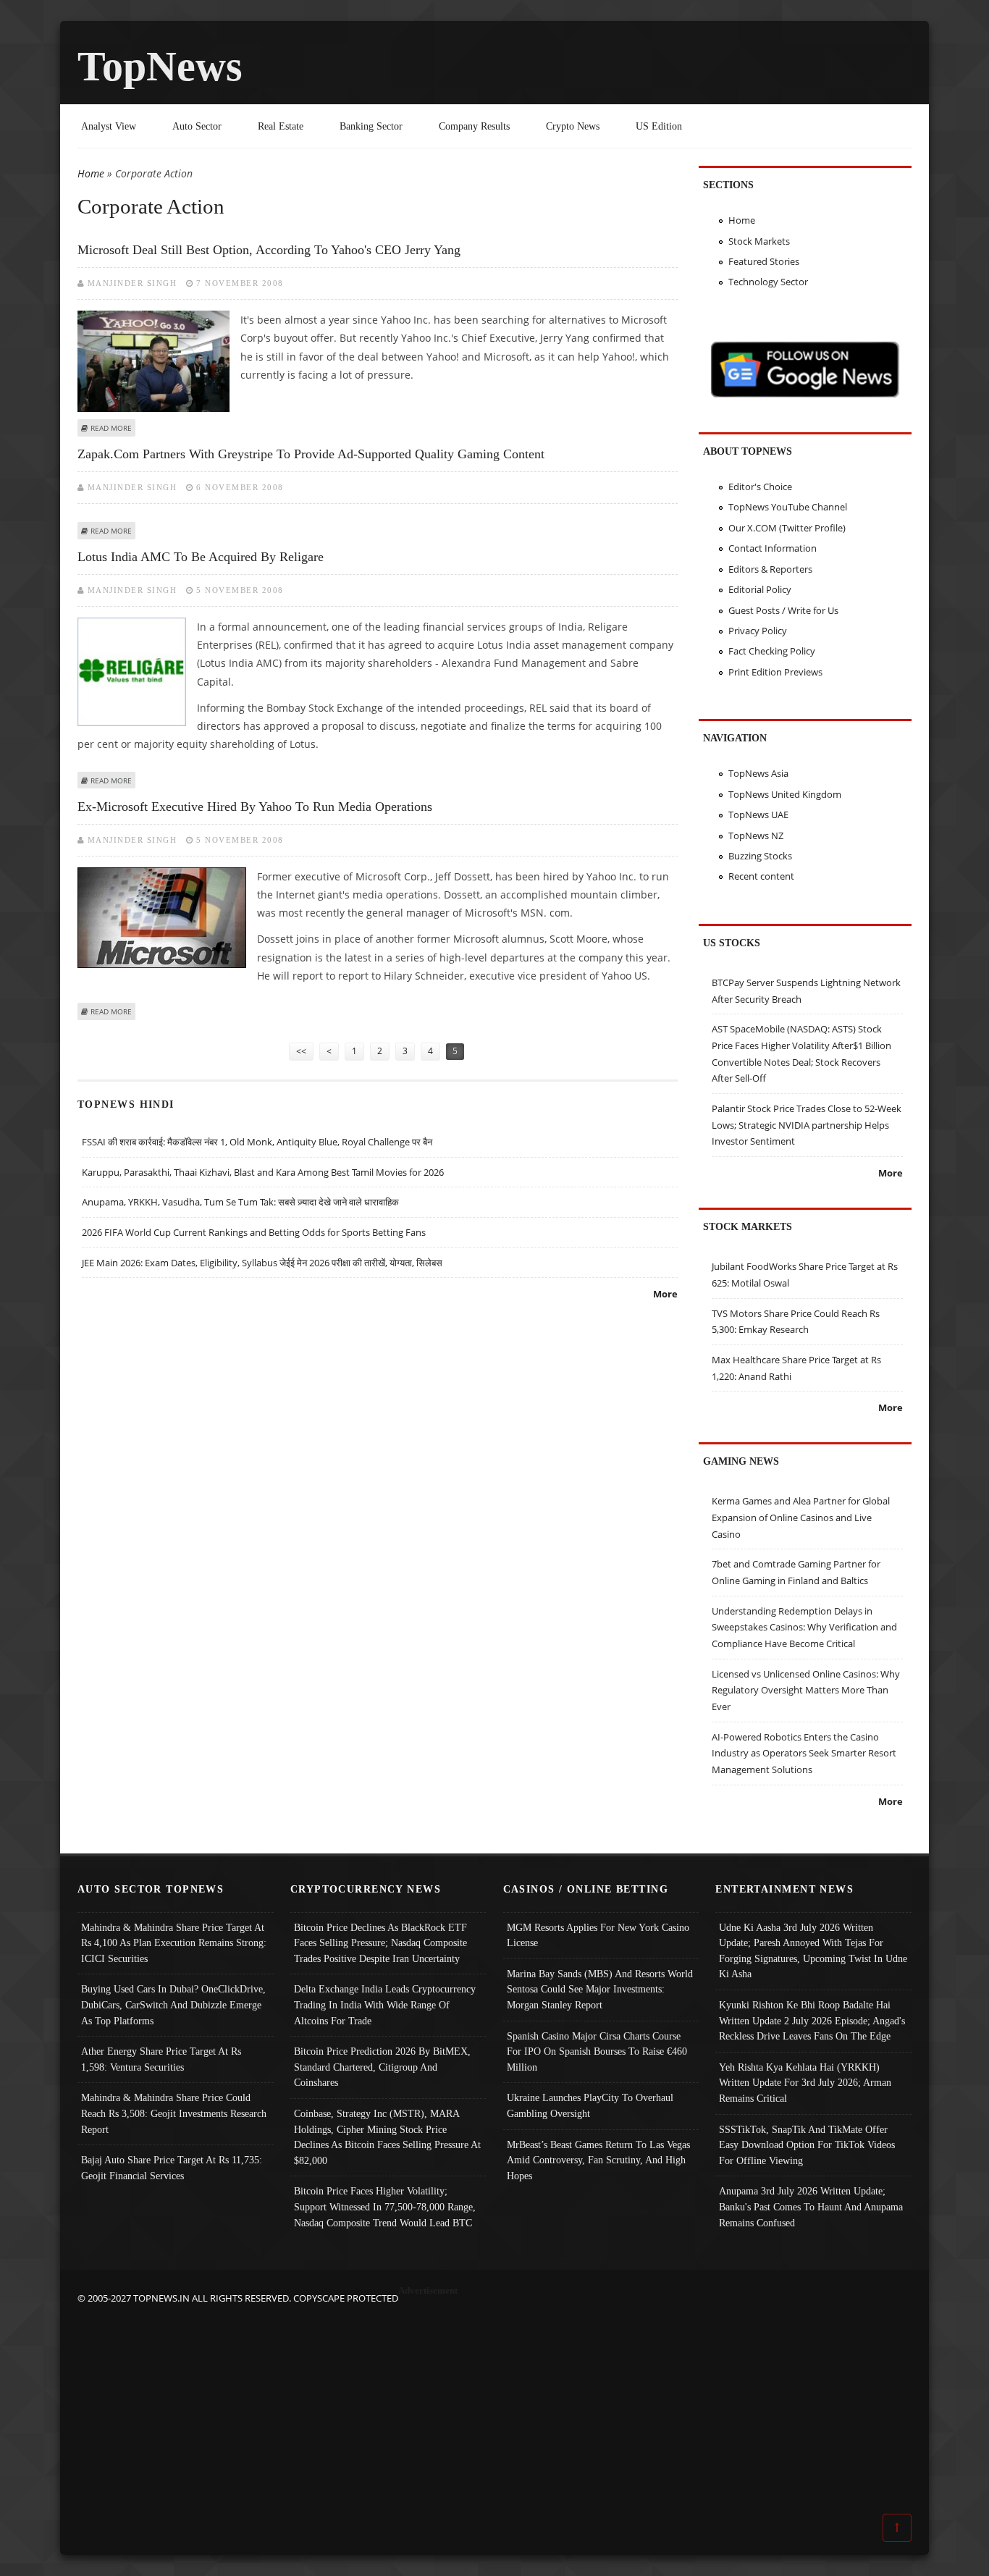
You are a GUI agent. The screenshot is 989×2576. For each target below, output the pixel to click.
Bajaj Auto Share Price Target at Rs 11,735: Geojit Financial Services (172, 2168)
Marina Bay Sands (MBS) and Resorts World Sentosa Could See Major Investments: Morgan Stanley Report (600, 1989)
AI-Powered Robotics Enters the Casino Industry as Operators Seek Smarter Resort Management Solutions (804, 1753)
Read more (111, 428)
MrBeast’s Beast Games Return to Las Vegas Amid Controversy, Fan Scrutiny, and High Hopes (598, 2160)
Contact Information (773, 548)
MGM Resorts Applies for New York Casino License (598, 1935)
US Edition (659, 126)
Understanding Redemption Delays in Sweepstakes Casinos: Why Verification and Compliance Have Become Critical (804, 1627)
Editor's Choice (760, 487)
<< (301, 1051)
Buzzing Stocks (760, 856)
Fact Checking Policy (772, 651)
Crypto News (573, 126)
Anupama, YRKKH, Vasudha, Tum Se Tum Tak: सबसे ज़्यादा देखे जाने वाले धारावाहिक (240, 1202)
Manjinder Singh (132, 283)
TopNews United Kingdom (785, 794)
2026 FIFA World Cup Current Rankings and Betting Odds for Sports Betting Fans (254, 1232)
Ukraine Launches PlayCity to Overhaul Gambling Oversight (590, 2105)
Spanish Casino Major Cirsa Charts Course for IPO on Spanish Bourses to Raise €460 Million (597, 2051)
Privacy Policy (758, 631)
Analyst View (109, 126)
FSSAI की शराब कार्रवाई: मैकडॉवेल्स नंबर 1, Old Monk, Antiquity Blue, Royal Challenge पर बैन (257, 1142)
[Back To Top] (897, 2527)
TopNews (160, 66)
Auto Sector (197, 126)
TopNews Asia (758, 773)
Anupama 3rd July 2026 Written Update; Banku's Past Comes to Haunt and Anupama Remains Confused (811, 2206)
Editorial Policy (760, 589)
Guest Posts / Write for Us (783, 610)
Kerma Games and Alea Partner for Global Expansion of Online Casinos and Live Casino (801, 1517)
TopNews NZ (756, 835)
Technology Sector (768, 282)
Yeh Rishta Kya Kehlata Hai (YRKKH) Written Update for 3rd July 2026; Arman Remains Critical (805, 2083)
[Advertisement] (494, 2408)
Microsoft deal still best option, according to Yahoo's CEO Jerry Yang (269, 250)
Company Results (474, 126)
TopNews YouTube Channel (788, 507)
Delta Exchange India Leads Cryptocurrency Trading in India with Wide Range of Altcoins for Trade (385, 2004)
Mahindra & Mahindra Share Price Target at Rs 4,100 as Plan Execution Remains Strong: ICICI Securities (174, 1943)
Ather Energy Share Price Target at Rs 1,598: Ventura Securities (161, 2059)
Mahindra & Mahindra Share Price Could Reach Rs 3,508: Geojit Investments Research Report (174, 2113)
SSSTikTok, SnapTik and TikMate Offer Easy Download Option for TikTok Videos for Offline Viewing (807, 2145)
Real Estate (281, 126)
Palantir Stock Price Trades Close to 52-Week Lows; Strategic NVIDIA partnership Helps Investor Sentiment (807, 1125)
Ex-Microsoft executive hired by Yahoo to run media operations (255, 807)
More (665, 1294)
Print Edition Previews (775, 672)
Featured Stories (764, 261)
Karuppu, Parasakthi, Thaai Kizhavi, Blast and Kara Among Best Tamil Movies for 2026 (263, 1172)
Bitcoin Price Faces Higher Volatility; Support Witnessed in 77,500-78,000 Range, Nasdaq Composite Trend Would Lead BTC (385, 2206)
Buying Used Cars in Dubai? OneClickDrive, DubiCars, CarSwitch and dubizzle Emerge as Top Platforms (173, 2004)
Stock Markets (759, 241)
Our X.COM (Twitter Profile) (787, 528)
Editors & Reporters (770, 569)
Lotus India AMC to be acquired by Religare (201, 557)
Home (91, 173)
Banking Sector (371, 126)
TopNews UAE (758, 815)
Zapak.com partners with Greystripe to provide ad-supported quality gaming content (311, 454)
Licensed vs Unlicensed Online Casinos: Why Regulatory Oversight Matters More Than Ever (806, 1690)
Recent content (761, 876)
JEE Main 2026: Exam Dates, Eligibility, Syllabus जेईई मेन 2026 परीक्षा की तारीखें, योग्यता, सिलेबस (262, 1263)
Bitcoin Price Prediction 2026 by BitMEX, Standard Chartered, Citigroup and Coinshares (382, 2067)
